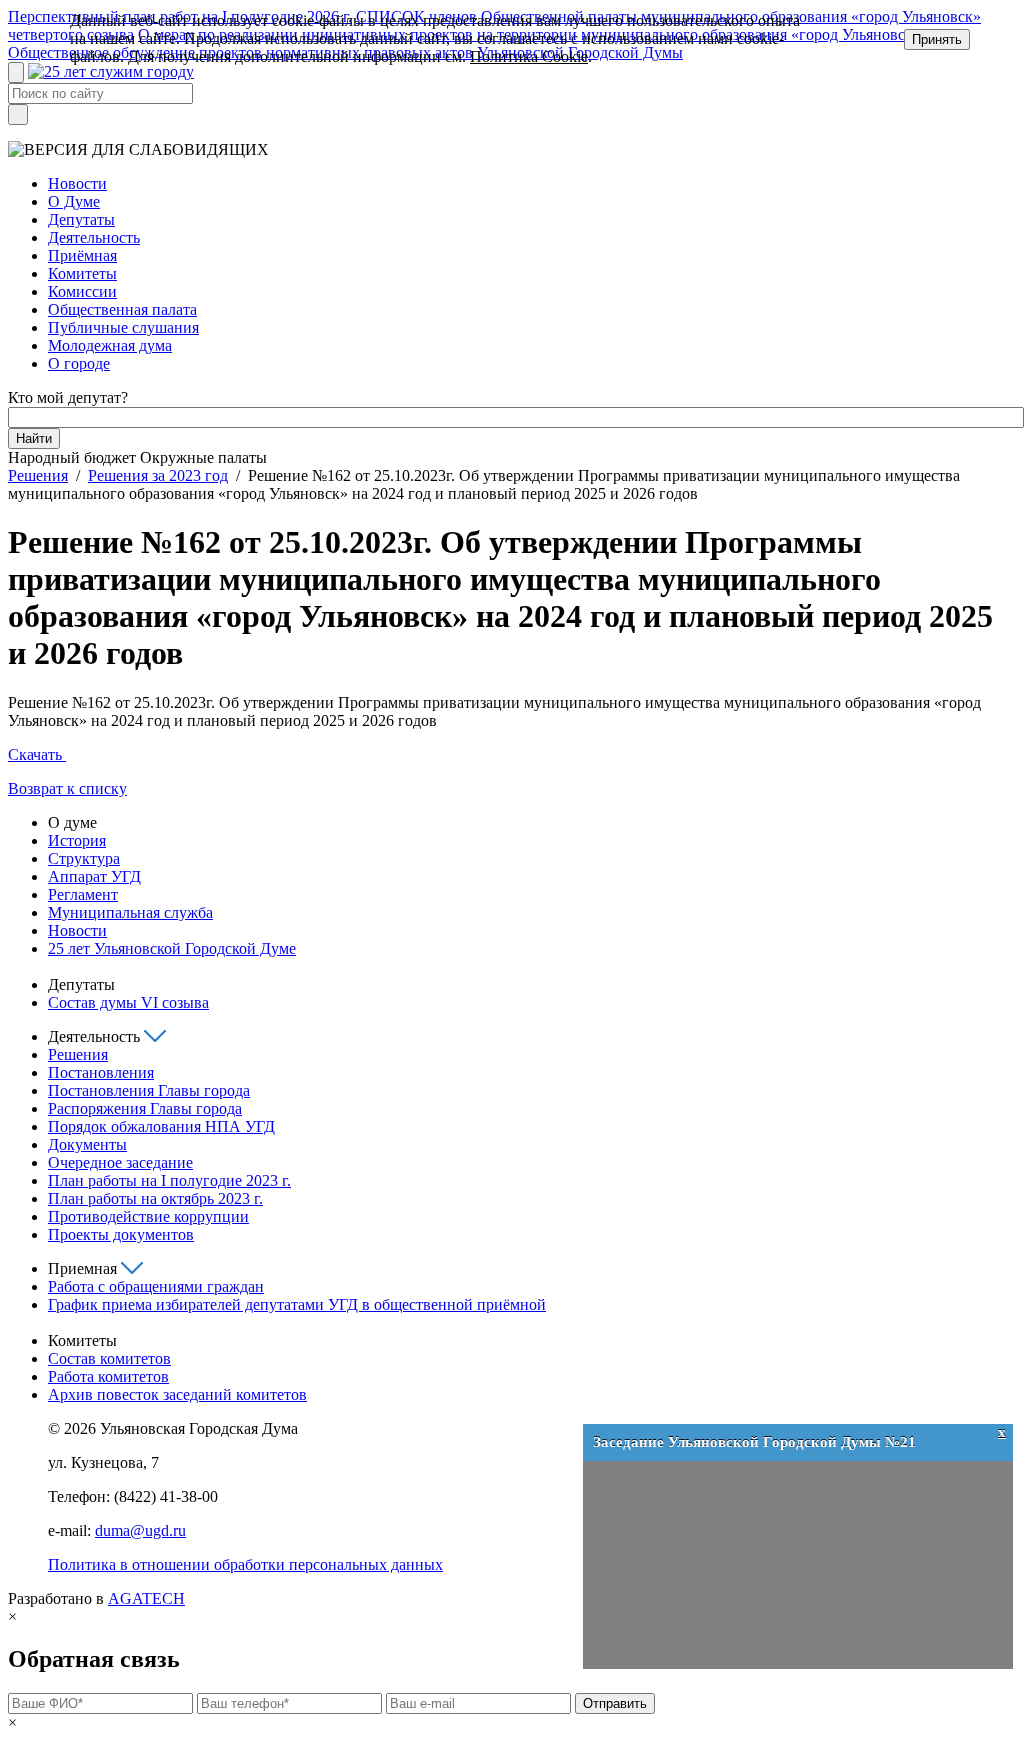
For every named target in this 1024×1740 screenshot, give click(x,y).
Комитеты (82, 273)
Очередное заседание (120, 1162)
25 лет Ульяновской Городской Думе (172, 948)
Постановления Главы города (149, 1090)
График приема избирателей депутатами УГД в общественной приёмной (297, 1304)
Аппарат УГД (94, 876)
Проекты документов (121, 1234)
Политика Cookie (529, 56)
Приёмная (82, 255)
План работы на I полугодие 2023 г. (169, 1180)
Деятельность (94, 237)
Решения (38, 475)
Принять (937, 39)
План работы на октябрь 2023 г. (155, 1198)
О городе (79, 363)
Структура (84, 858)
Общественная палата (122, 309)
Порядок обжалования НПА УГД (161, 1126)
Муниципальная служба (130, 912)
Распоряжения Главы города (145, 1108)
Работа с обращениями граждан (156, 1286)
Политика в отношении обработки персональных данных (245, 1564)
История (77, 840)
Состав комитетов (109, 1358)
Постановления (101, 1072)
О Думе (74, 201)
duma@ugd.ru (140, 1530)
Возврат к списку (67, 788)
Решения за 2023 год (158, 475)
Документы (87, 1144)
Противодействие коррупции (148, 1216)
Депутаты (81, 219)
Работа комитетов (108, 1376)
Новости (77, 183)
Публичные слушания (123, 327)
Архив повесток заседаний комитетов (177, 1394)
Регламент (83, 894)
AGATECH (146, 1598)
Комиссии (82, 291)
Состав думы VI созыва (128, 1002)
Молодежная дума (110, 345)
